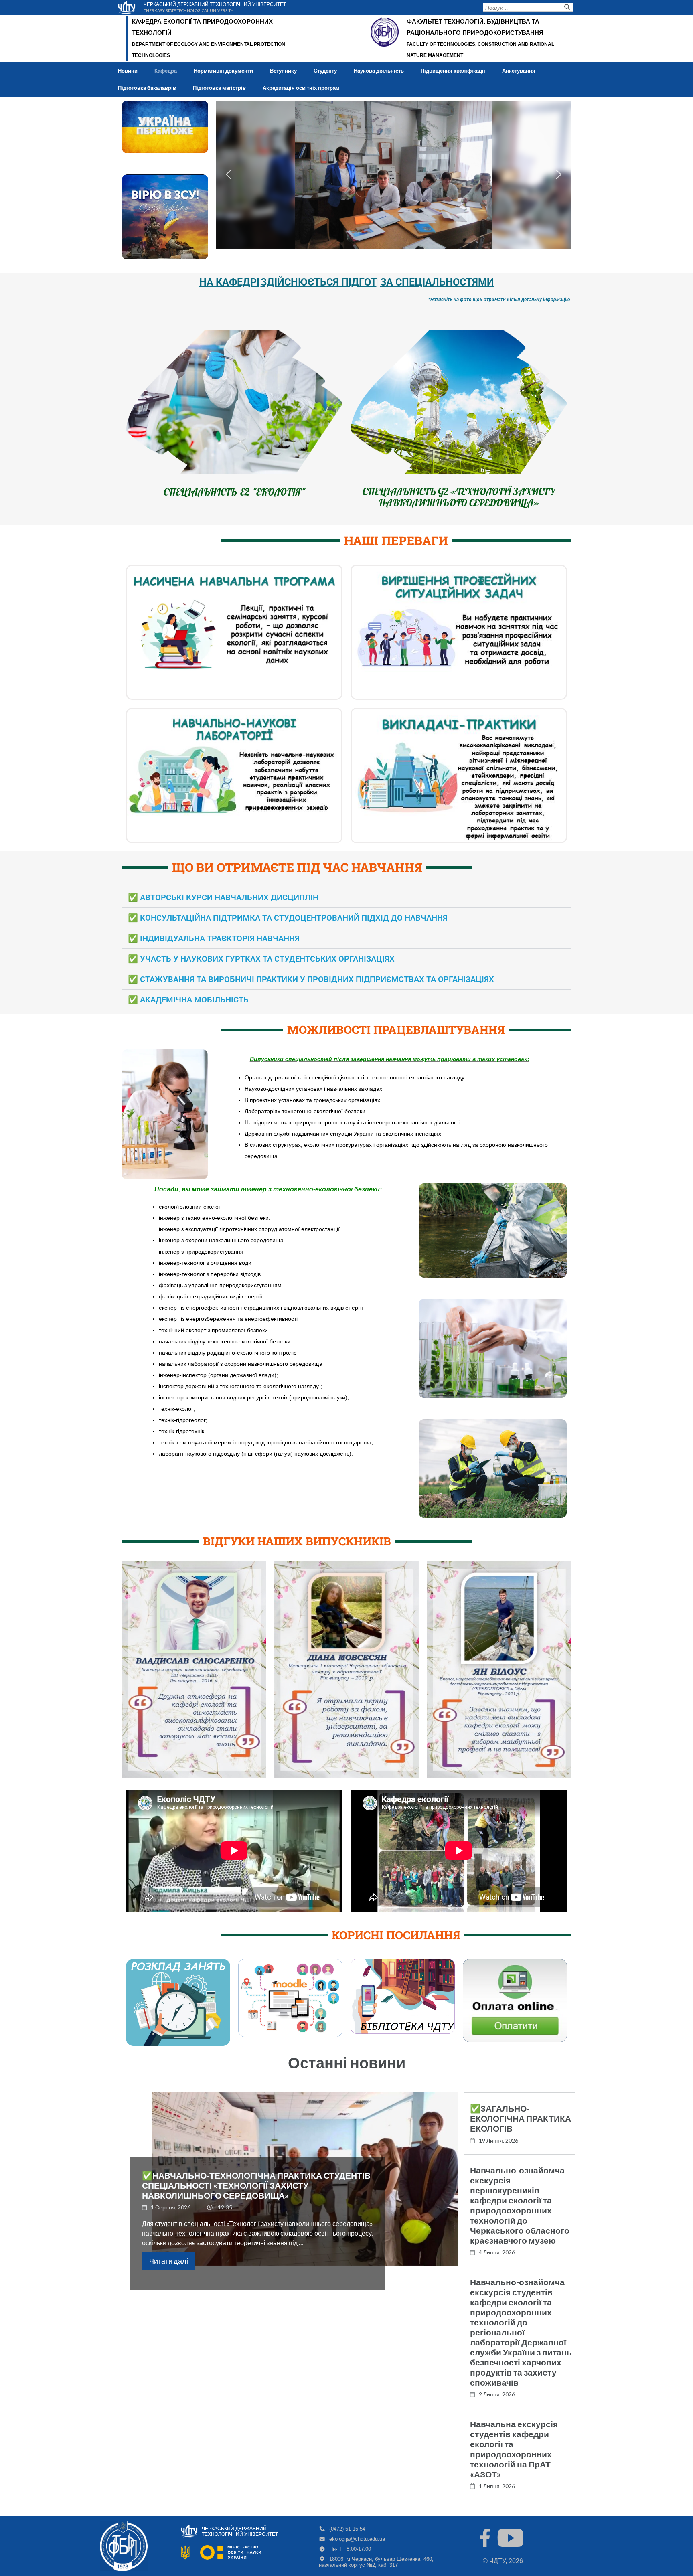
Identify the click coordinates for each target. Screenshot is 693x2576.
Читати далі (169, 2261)
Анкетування (519, 71)
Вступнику (283, 71)
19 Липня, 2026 (498, 2140)
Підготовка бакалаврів (147, 88)
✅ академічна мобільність (188, 1000)
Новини (128, 71)
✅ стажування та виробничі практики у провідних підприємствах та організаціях (311, 979)
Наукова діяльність (379, 71)
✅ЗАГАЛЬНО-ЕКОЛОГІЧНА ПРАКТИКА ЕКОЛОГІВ (521, 2118)
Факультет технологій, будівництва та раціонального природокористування (475, 27)
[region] (394, 175)
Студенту (325, 71)
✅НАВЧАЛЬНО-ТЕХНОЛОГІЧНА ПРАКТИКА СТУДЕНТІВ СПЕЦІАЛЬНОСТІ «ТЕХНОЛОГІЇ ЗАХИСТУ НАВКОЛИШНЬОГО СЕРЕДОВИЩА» (256, 2185)
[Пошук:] (522, 9)
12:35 (225, 2207)
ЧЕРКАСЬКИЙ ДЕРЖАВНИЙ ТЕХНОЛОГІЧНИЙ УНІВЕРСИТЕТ (215, 4)
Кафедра (166, 71)
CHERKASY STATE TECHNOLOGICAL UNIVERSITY (188, 10)
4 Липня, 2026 (497, 2252)
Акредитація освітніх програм (301, 88)
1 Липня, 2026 (497, 2486)
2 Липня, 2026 (497, 2394)
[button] (229, 174)
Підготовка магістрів (219, 88)
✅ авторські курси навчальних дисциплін (223, 897)
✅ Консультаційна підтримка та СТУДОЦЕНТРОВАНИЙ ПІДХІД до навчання (288, 918)
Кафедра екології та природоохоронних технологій (202, 27)
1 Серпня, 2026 (171, 2207)
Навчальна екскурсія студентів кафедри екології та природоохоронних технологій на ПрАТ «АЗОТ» (514, 2449)
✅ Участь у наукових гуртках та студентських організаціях (261, 959)
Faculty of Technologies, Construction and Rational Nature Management (480, 50)
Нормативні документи (223, 71)
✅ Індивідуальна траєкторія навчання (214, 938)
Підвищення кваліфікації (453, 71)
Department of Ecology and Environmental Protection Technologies (209, 50)
